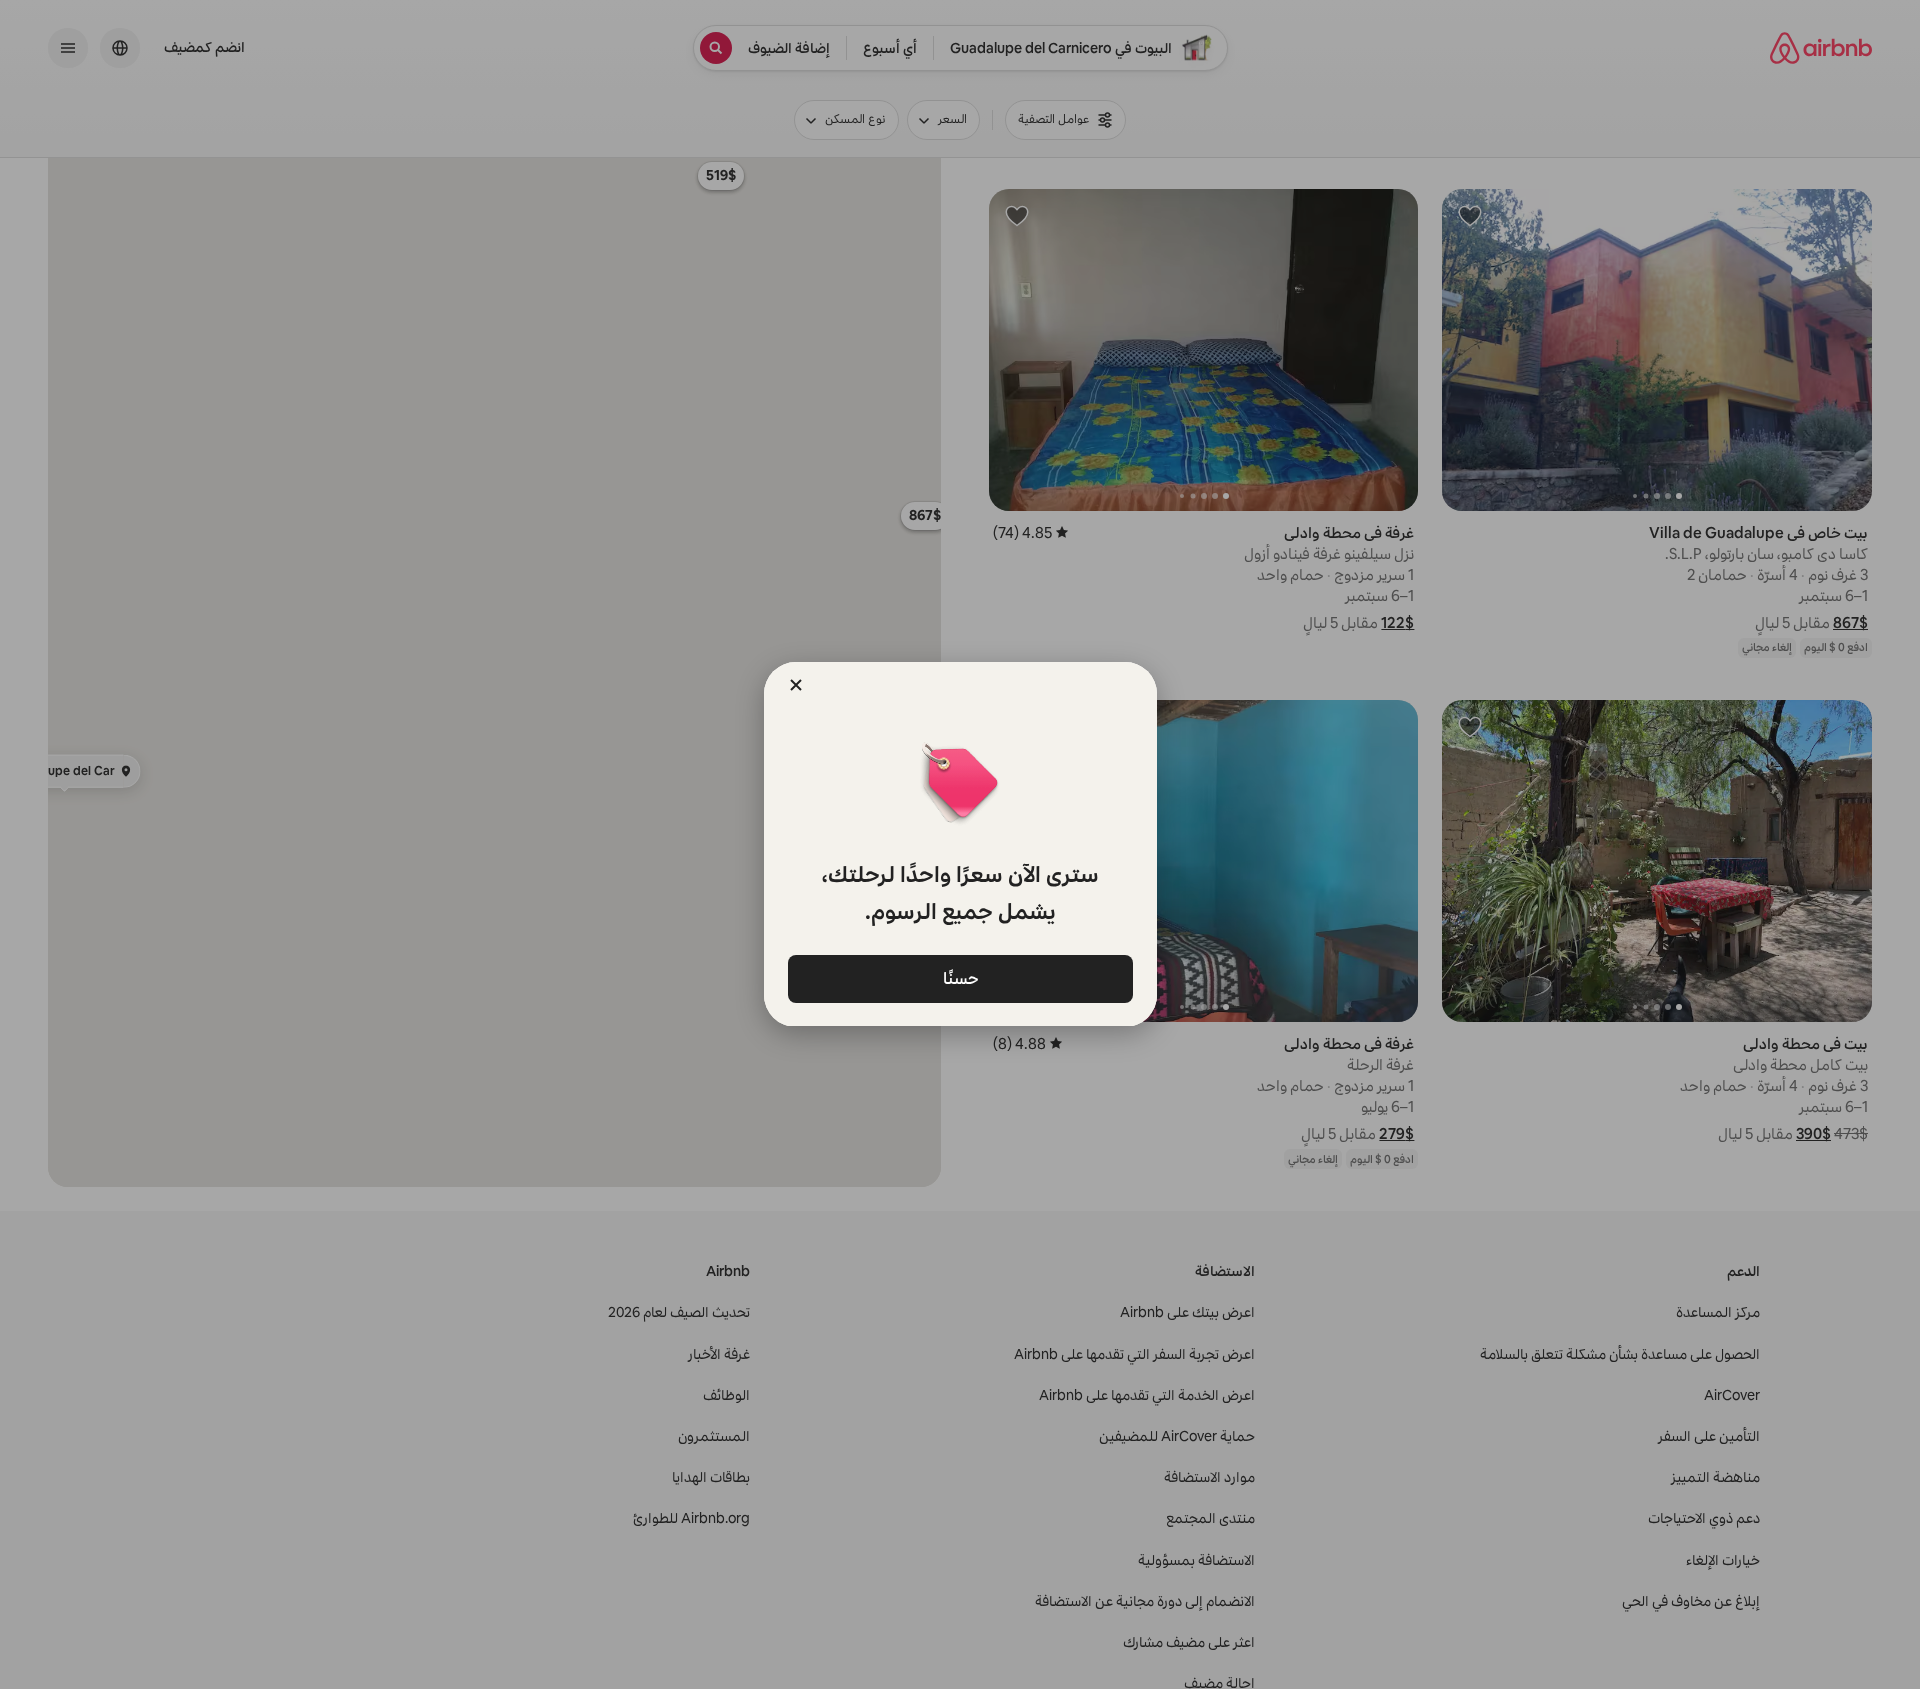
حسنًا (960, 977)
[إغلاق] (796, 685)
